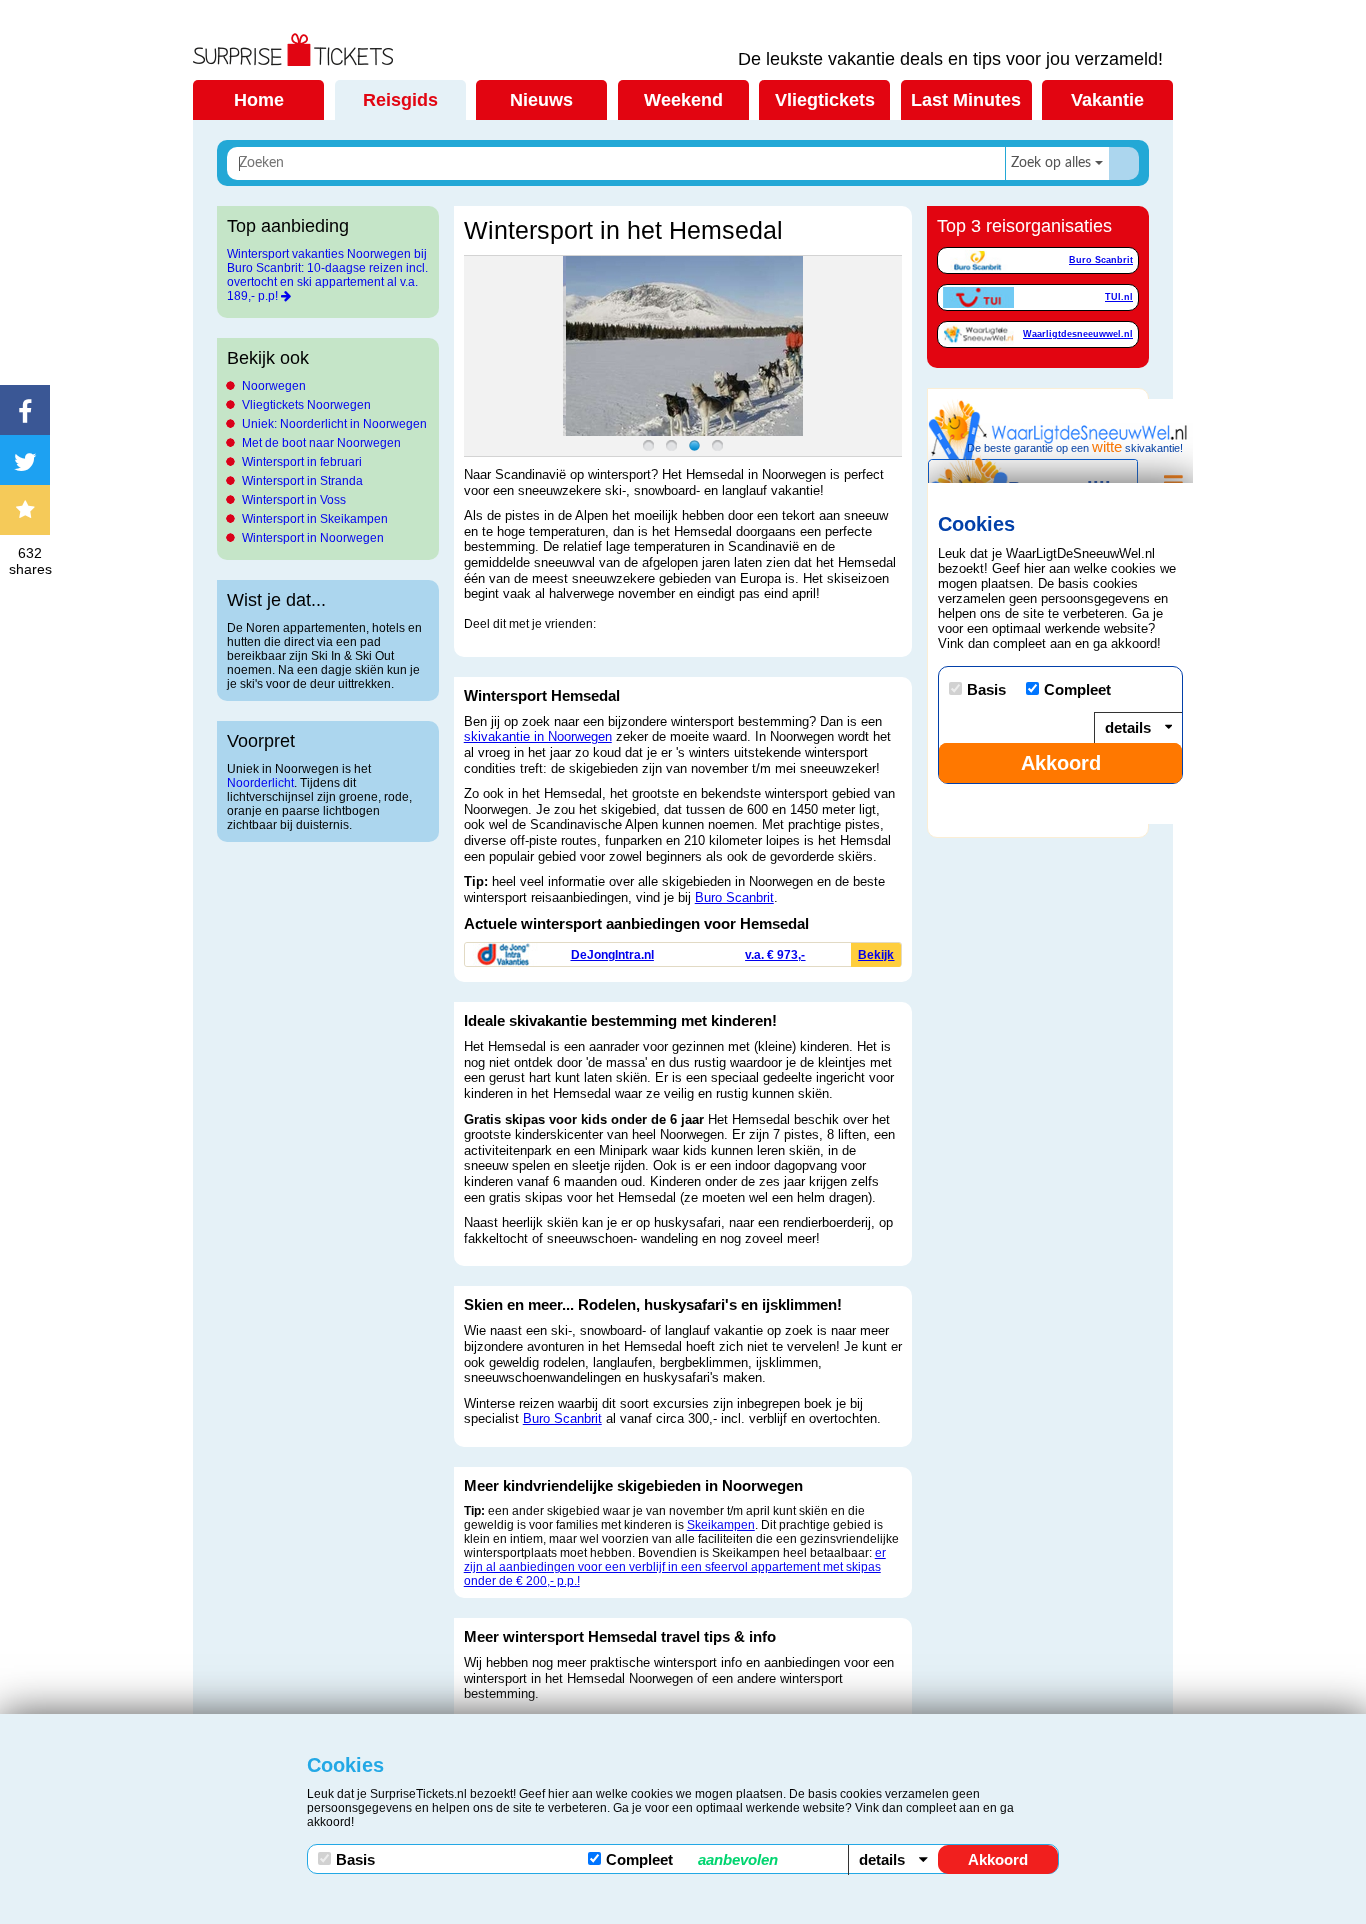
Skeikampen (721, 1525)
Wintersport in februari (302, 462)
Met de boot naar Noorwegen (321, 443)
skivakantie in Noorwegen (538, 736)
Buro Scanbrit (734, 897)
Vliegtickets (825, 100)
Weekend (683, 100)
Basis (355, 1859)
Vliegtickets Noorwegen (306, 405)
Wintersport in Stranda (302, 481)
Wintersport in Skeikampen (315, 519)
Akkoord (998, 1859)
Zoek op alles (1051, 163)
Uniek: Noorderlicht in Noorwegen (334, 424)
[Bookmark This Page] (30, 510)
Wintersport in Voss (294, 500)
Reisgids (400, 100)
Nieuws (541, 100)
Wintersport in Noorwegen (313, 538)
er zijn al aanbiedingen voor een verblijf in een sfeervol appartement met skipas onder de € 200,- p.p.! (675, 1567)
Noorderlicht (260, 783)
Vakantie (1107, 100)
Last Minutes (966, 100)
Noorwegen (274, 386)
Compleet (692, 1859)
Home (259, 100)
